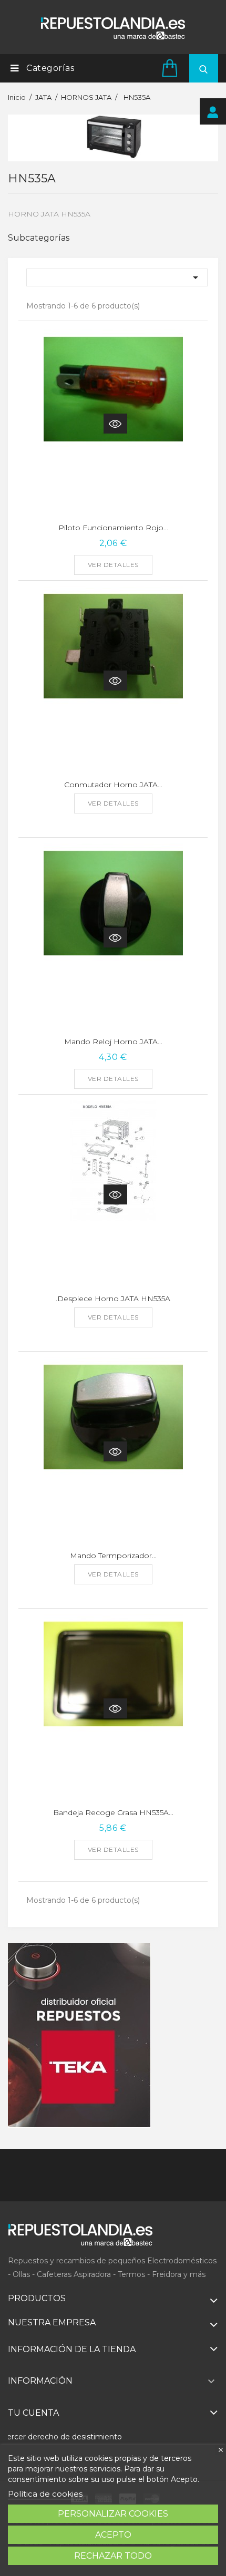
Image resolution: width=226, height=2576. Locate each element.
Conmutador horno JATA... (113, 785)
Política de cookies (45, 2494)
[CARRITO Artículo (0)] (171, 68)
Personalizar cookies (113, 2514)
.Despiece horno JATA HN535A (113, 1299)
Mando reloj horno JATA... (113, 1042)
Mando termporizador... (113, 1555)
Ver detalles (113, 565)
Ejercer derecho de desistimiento (61, 2437)
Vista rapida (115, 424)
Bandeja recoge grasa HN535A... (113, 1812)
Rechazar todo (113, 2556)
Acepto (113, 2535)
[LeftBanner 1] (79, 2035)
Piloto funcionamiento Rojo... (113, 528)
